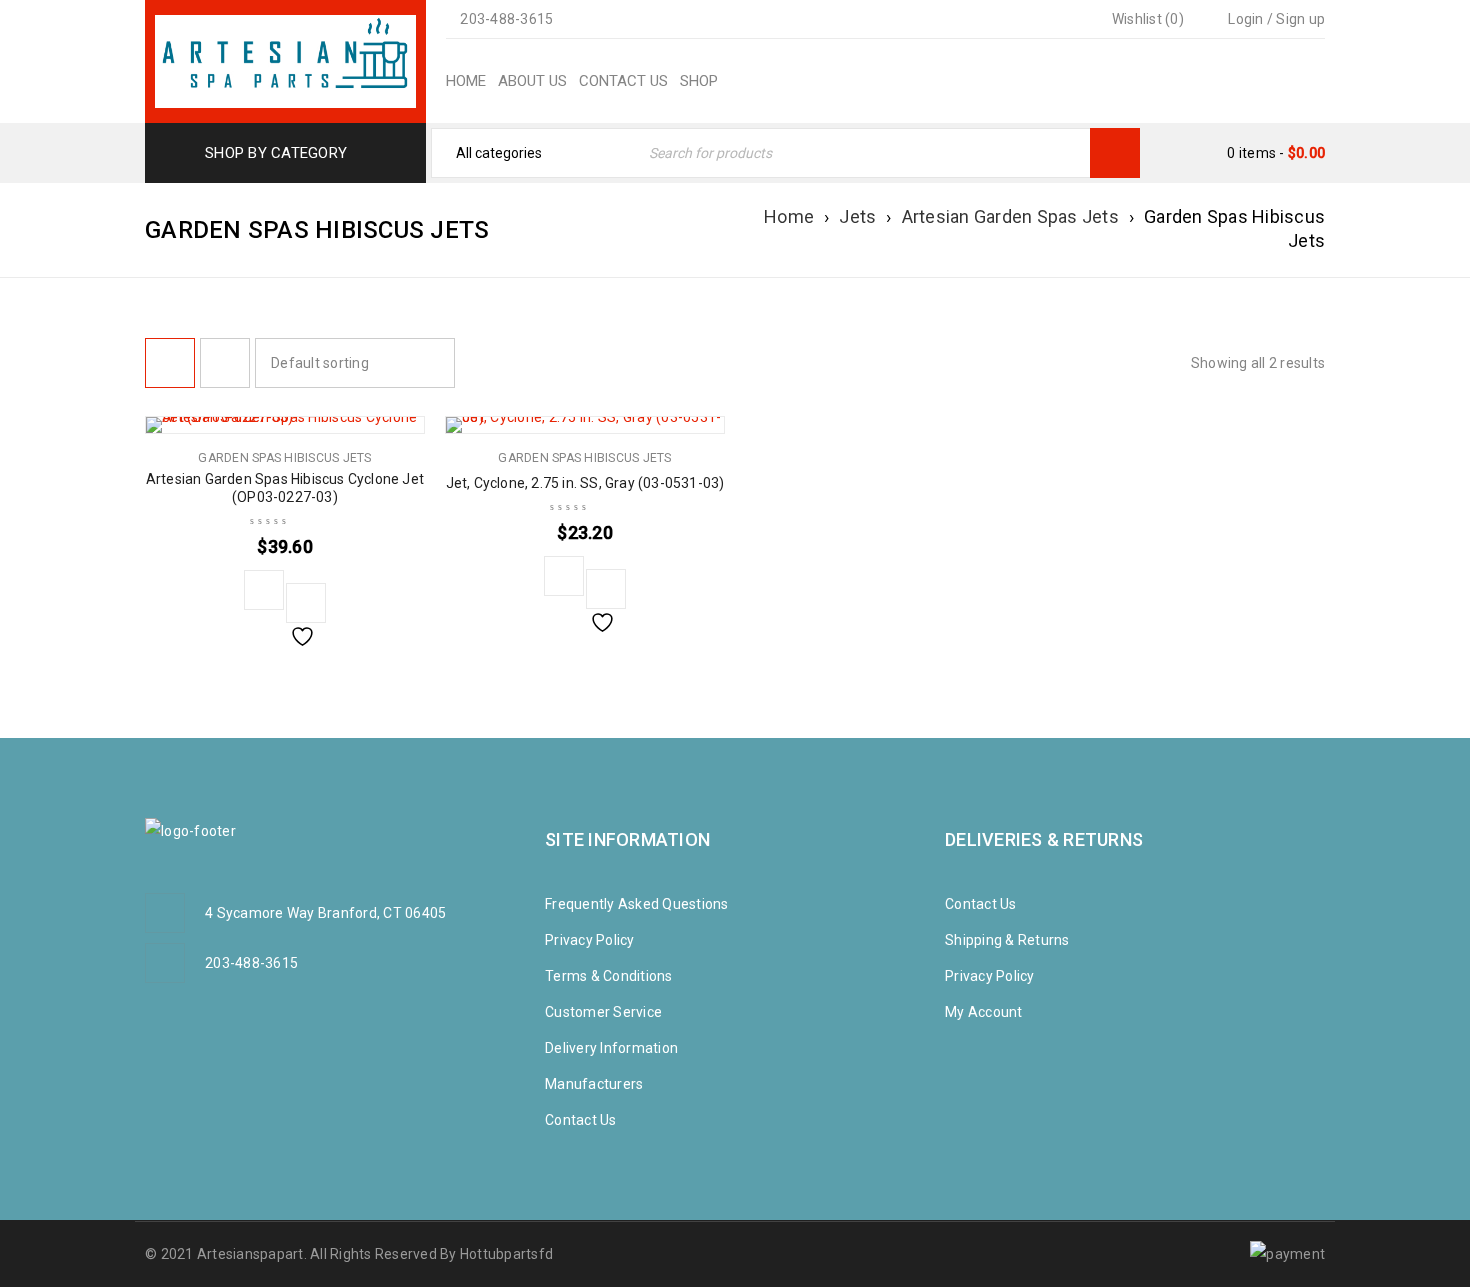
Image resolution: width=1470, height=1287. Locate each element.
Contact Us (581, 1120)
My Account (984, 1012)
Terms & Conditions (609, 976)
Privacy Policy (590, 940)
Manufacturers (594, 1084)
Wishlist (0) (1146, 19)
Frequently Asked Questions (637, 904)
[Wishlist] (306, 603)
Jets (857, 216)
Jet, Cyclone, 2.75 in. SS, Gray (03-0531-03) (585, 483)
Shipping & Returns (1007, 940)
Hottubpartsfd (506, 1254)
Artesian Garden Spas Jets (1010, 216)
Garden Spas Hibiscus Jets (284, 458)
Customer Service (603, 1012)
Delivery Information (611, 1048)
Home (789, 216)
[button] (264, 590)
